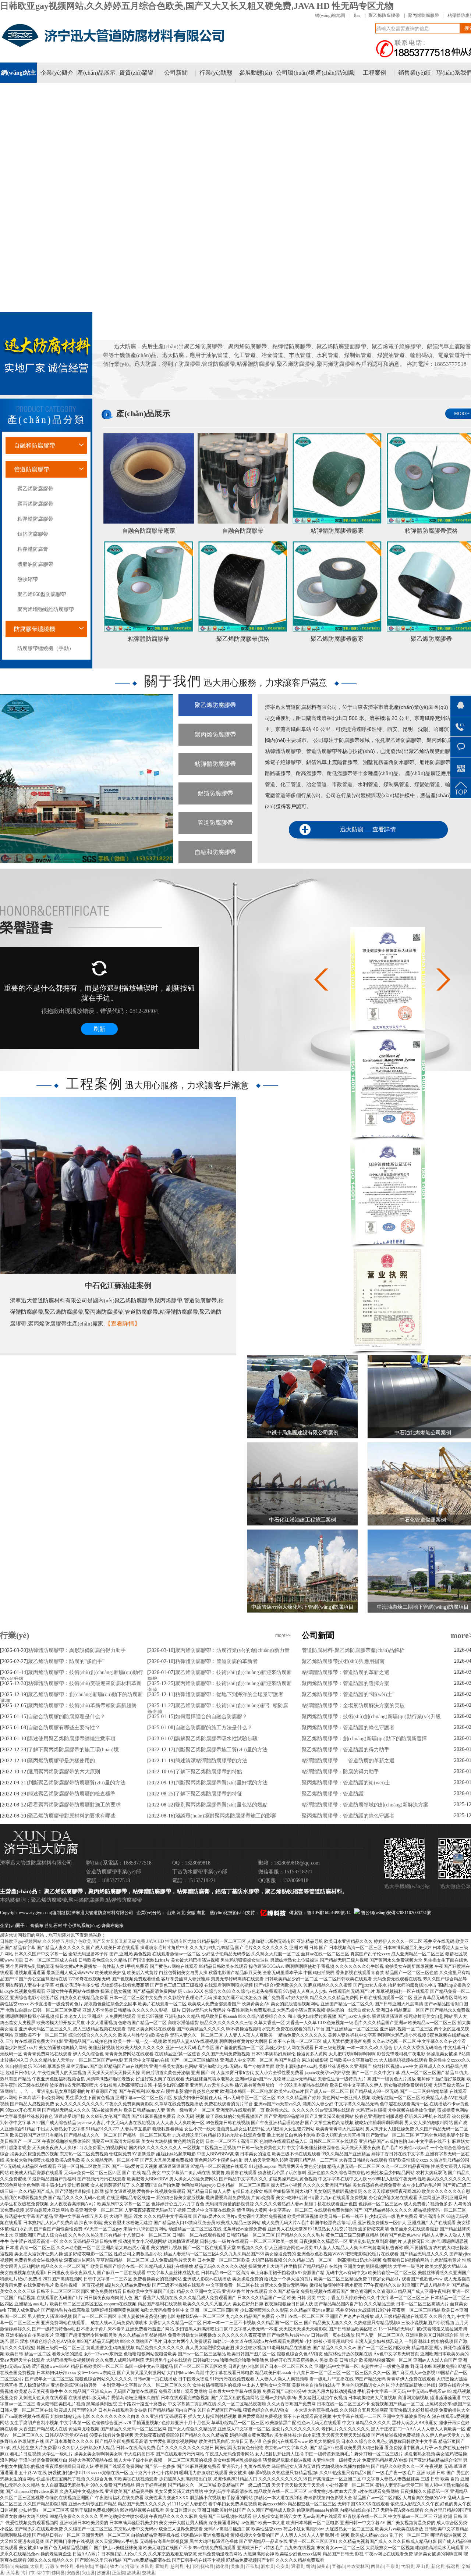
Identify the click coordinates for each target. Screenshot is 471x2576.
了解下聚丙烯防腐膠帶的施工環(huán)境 (73, 1750)
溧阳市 (7, 2566)
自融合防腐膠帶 (243, 531)
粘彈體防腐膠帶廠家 (337, 531)
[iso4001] (388, 1135)
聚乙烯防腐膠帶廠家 (337, 639)
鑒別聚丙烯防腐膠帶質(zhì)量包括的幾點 (221, 1805)
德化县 (222, 2566)
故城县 (134, 2573)
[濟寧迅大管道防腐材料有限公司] (116, 47)
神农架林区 (358, 2566)
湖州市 (323, 2566)
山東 (172, 1913)
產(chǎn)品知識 (335, 73)
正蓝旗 (252, 2566)
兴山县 (88, 2573)
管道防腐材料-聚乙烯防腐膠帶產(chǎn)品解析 (353, 1650)
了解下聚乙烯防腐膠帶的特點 (209, 1772)
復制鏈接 (61, 1913)
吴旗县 (237, 2566)
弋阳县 (408, 2566)
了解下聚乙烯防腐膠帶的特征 (209, 1794)
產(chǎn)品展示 (96, 73)
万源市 (52, 2566)
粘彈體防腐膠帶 (149, 639)
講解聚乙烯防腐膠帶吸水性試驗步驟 (216, 1739)
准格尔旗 (84, 2566)
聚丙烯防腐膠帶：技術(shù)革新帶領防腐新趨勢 (82, 1706)
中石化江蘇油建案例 (118, 1285)
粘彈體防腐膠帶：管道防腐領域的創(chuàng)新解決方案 (365, 1805)
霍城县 (162, 2566)
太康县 (37, 2566)
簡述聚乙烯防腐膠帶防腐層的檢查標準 (72, 1794)
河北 (182, 1913)
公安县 (283, 2566)
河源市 (132, 2566)
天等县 (13, 2573)
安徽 (192, 1913)
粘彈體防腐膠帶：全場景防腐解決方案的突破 (353, 1706)
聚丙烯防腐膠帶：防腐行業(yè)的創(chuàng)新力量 (232, 1650)
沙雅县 (103, 2573)
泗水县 (268, 2566)
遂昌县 (147, 2566)
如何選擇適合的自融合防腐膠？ (211, 1717)
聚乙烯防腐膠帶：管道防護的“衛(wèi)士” (348, 1694)
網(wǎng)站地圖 (330, 15)
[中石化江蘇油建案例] (118, 1185)
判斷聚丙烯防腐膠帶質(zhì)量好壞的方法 (221, 1783)
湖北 (201, 1913)
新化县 (438, 2566)
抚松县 (207, 2566)
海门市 (28, 2573)
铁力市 (117, 2566)
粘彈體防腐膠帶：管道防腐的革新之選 (346, 1672)
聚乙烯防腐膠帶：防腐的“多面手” (66, 1661)
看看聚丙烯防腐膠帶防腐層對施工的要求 (74, 1805)
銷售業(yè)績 (415, 73)
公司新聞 (176, 73)
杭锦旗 (22, 2566)
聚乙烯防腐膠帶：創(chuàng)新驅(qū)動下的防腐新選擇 (364, 1739)
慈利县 (177, 2566)
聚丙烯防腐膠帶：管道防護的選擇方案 (346, 1683)
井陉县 (67, 2566)
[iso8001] (388, 1028)
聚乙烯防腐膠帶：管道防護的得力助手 (346, 1750)
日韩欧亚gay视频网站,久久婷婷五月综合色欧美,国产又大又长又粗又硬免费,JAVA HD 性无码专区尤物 (197, 6)
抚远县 (453, 2566)
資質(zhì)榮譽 (136, 73)
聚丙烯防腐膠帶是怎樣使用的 (61, 1761)
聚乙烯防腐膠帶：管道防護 (333, 1794)
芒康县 (393, 2566)
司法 (311, 2566)
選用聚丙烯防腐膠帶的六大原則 (64, 1772)
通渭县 (298, 2566)
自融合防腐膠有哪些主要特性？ (64, 1728)
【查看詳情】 (123, 1323)
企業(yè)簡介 (57, 73)
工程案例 (375, 73)
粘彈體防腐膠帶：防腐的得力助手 (340, 1772)
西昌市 (378, 2566)
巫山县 (423, 2566)
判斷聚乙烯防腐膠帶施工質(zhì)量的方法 (221, 1750)
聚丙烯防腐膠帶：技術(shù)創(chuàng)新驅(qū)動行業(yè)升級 (371, 1717)
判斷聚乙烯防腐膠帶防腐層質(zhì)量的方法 (77, 1783)
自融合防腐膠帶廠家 (149, 531)
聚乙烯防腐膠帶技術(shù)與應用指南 (343, 1661)
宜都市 (102, 2566)
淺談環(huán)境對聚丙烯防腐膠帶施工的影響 (226, 1816)
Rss (357, 15)
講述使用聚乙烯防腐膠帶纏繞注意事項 (72, 1739)
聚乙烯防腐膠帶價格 (243, 639)
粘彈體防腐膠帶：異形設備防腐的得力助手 (77, 1650)
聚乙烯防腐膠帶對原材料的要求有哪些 (72, 1816)
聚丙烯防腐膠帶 (424, 15)
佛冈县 (58, 2573)
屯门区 (192, 2566)
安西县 (73, 2573)
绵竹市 (43, 2573)
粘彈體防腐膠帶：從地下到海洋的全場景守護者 (229, 1694)
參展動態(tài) (256, 73)
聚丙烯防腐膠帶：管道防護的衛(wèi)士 (346, 1783)
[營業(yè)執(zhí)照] (388, 1349)
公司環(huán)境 (295, 73)
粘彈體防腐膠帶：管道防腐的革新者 (216, 1661)
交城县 (149, 2573)
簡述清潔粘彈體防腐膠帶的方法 (211, 1761)
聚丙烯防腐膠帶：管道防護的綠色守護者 (348, 1728)
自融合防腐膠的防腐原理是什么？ (67, 1717)
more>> (283, 1635)
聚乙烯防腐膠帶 (384, 15)
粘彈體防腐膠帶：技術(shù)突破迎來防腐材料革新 (85, 1683)
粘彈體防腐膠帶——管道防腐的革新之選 (348, 1761)
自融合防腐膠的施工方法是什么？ (214, 1728)
